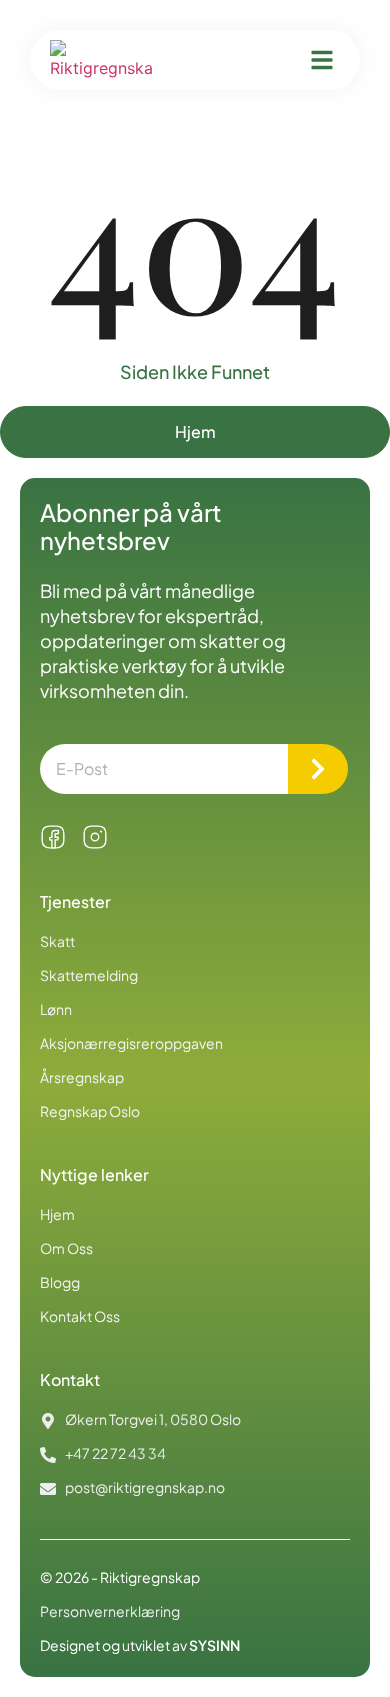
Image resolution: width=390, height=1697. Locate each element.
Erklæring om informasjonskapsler (133, 1681)
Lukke (78, 1628)
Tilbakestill (239, 1628)
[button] (322, 60)
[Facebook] (53, 837)
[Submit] (318, 769)
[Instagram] (95, 837)
